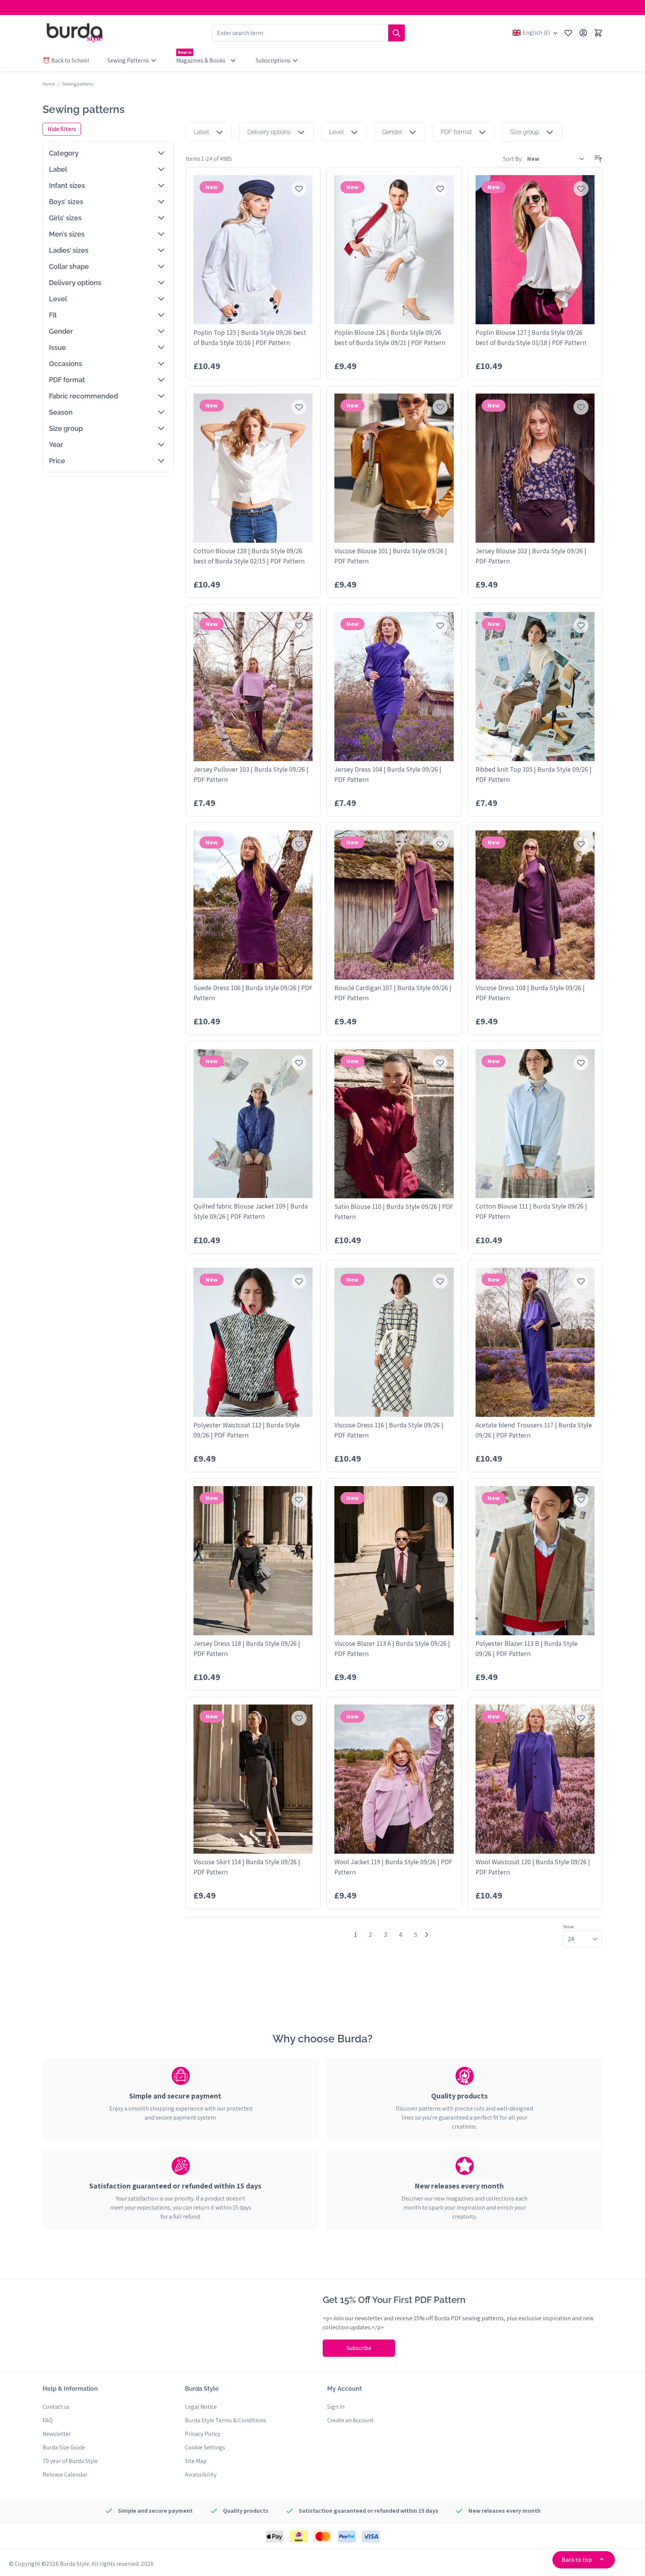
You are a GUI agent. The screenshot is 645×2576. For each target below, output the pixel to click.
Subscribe (359, 2348)
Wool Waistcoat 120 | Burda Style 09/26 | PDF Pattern (533, 1867)
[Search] (396, 33)
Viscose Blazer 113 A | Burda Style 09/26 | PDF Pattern (392, 1648)
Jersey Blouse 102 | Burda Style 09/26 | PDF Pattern (531, 556)
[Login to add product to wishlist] (299, 189)
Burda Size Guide (64, 2447)
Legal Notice (201, 2407)
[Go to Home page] (75, 33)
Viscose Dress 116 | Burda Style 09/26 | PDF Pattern (389, 1430)
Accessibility (201, 2475)
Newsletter (57, 2434)
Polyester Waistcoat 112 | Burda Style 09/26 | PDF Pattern (247, 1430)
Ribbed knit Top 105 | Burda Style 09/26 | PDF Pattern (534, 774)
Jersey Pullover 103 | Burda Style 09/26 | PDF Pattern (251, 774)
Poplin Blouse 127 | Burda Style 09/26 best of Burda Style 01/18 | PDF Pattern (531, 337)
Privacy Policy (203, 2434)
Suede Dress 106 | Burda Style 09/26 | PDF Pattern (253, 993)
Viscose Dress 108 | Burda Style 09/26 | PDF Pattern (530, 993)
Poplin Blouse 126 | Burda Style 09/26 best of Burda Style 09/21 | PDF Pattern (390, 337)
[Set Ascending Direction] (598, 159)
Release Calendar (65, 2475)
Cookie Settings (205, 2447)
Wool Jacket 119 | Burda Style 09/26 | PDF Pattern (393, 1867)
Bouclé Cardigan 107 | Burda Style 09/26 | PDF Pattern (393, 993)
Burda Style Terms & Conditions (226, 2420)
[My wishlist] (568, 33)
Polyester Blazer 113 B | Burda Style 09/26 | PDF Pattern (527, 1648)
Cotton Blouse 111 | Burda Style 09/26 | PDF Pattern (531, 1211)
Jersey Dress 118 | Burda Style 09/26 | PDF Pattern (247, 1648)
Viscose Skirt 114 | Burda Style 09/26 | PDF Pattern (247, 1867)
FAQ (48, 2420)
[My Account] (583, 33)
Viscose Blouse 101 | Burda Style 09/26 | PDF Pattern (391, 556)
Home (49, 84)
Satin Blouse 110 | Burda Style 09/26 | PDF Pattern (394, 1212)
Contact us (56, 2407)
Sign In (336, 2407)
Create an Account (350, 2420)
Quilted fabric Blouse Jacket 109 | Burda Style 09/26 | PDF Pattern (251, 1211)
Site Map (196, 2461)
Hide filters (62, 129)
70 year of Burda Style (70, 2461)
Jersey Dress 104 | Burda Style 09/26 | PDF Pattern (388, 774)
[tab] (181, 2096)
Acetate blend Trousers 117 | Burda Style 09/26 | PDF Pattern (534, 1430)
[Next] (427, 1935)
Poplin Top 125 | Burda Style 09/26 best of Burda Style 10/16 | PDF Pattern (250, 337)
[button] (108, 153)
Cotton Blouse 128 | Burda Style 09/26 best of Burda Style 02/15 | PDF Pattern (249, 556)
